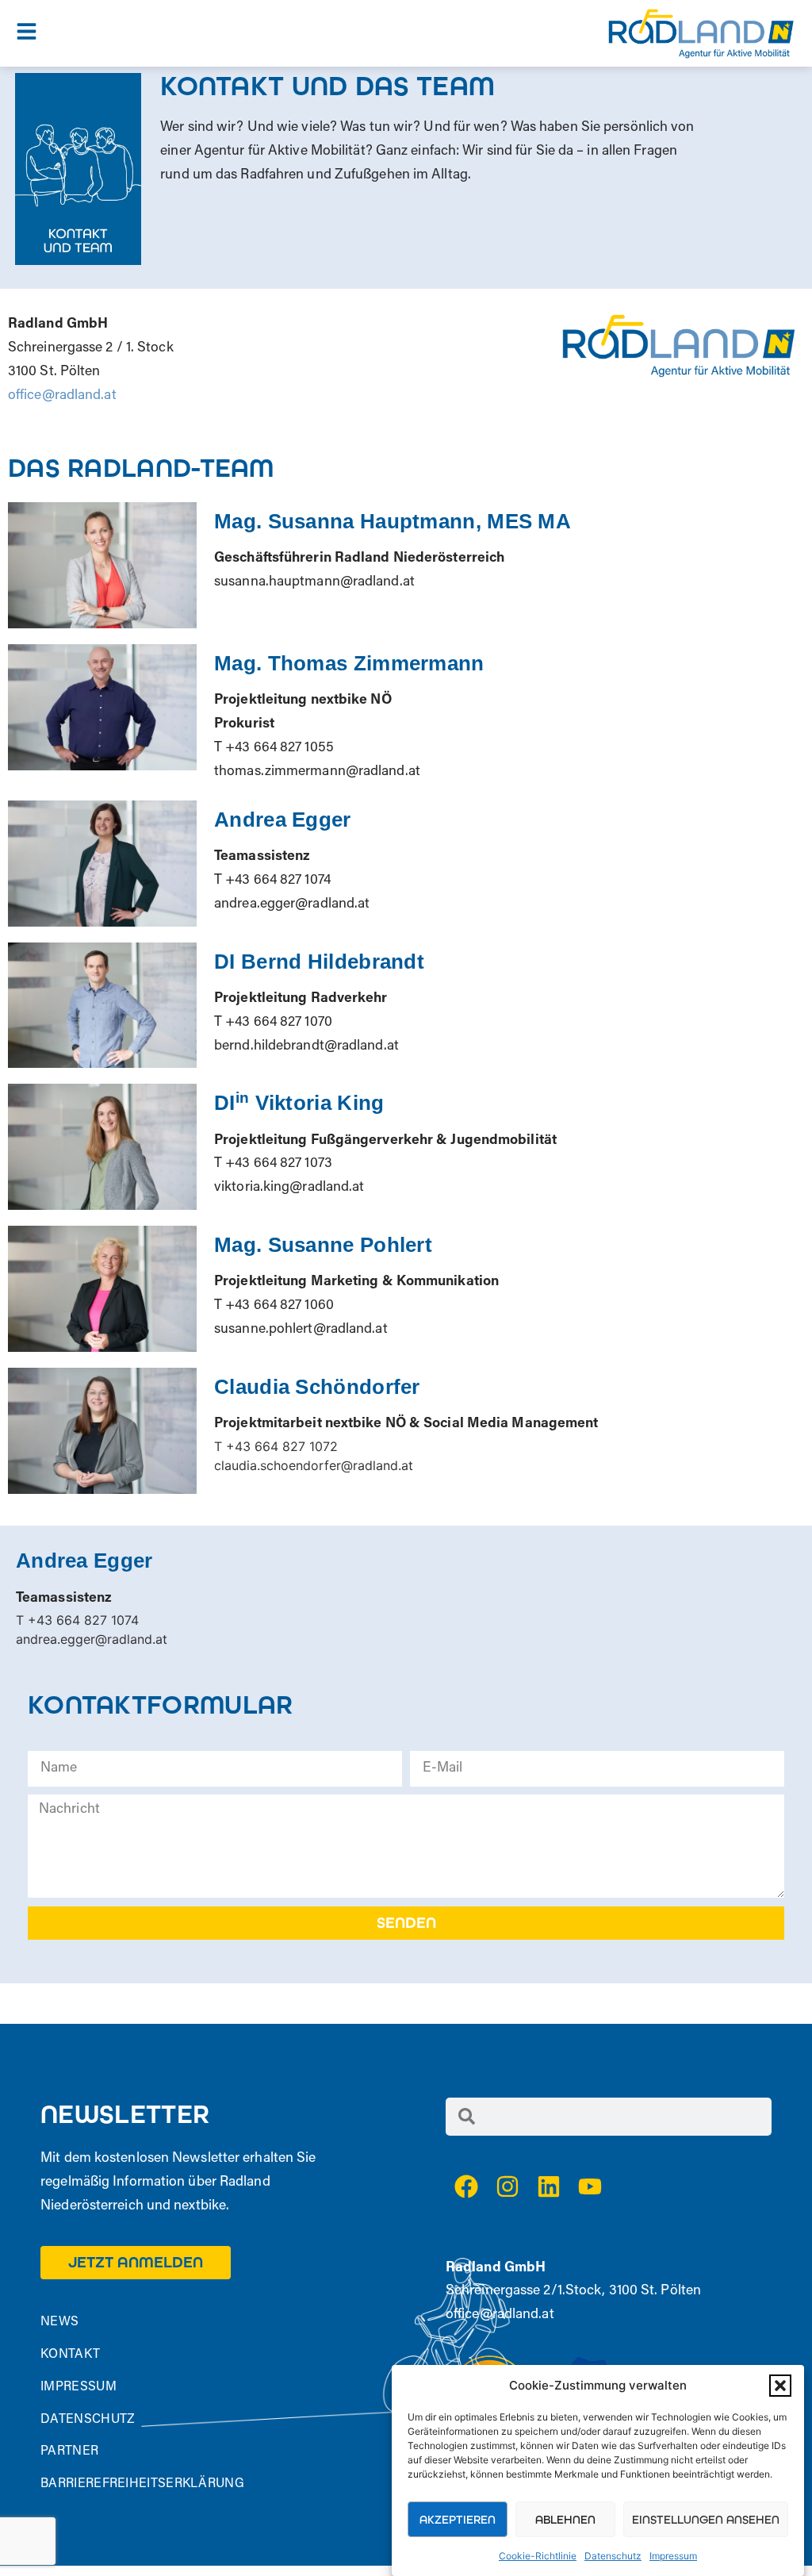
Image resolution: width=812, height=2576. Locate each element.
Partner (69, 2451)
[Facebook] (466, 2186)
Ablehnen (565, 2520)
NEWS (59, 2322)
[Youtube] (590, 2186)
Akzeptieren (458, 2520)
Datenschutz (613, 2556)
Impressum (673, 2556)
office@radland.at (64, 396)
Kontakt (70, 2355)
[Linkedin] (549, 2186)
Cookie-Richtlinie (538, 2556)
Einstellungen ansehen (706, 2520)
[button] (780, 2386)
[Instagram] (507, 2186)
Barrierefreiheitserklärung (142, 2484)
